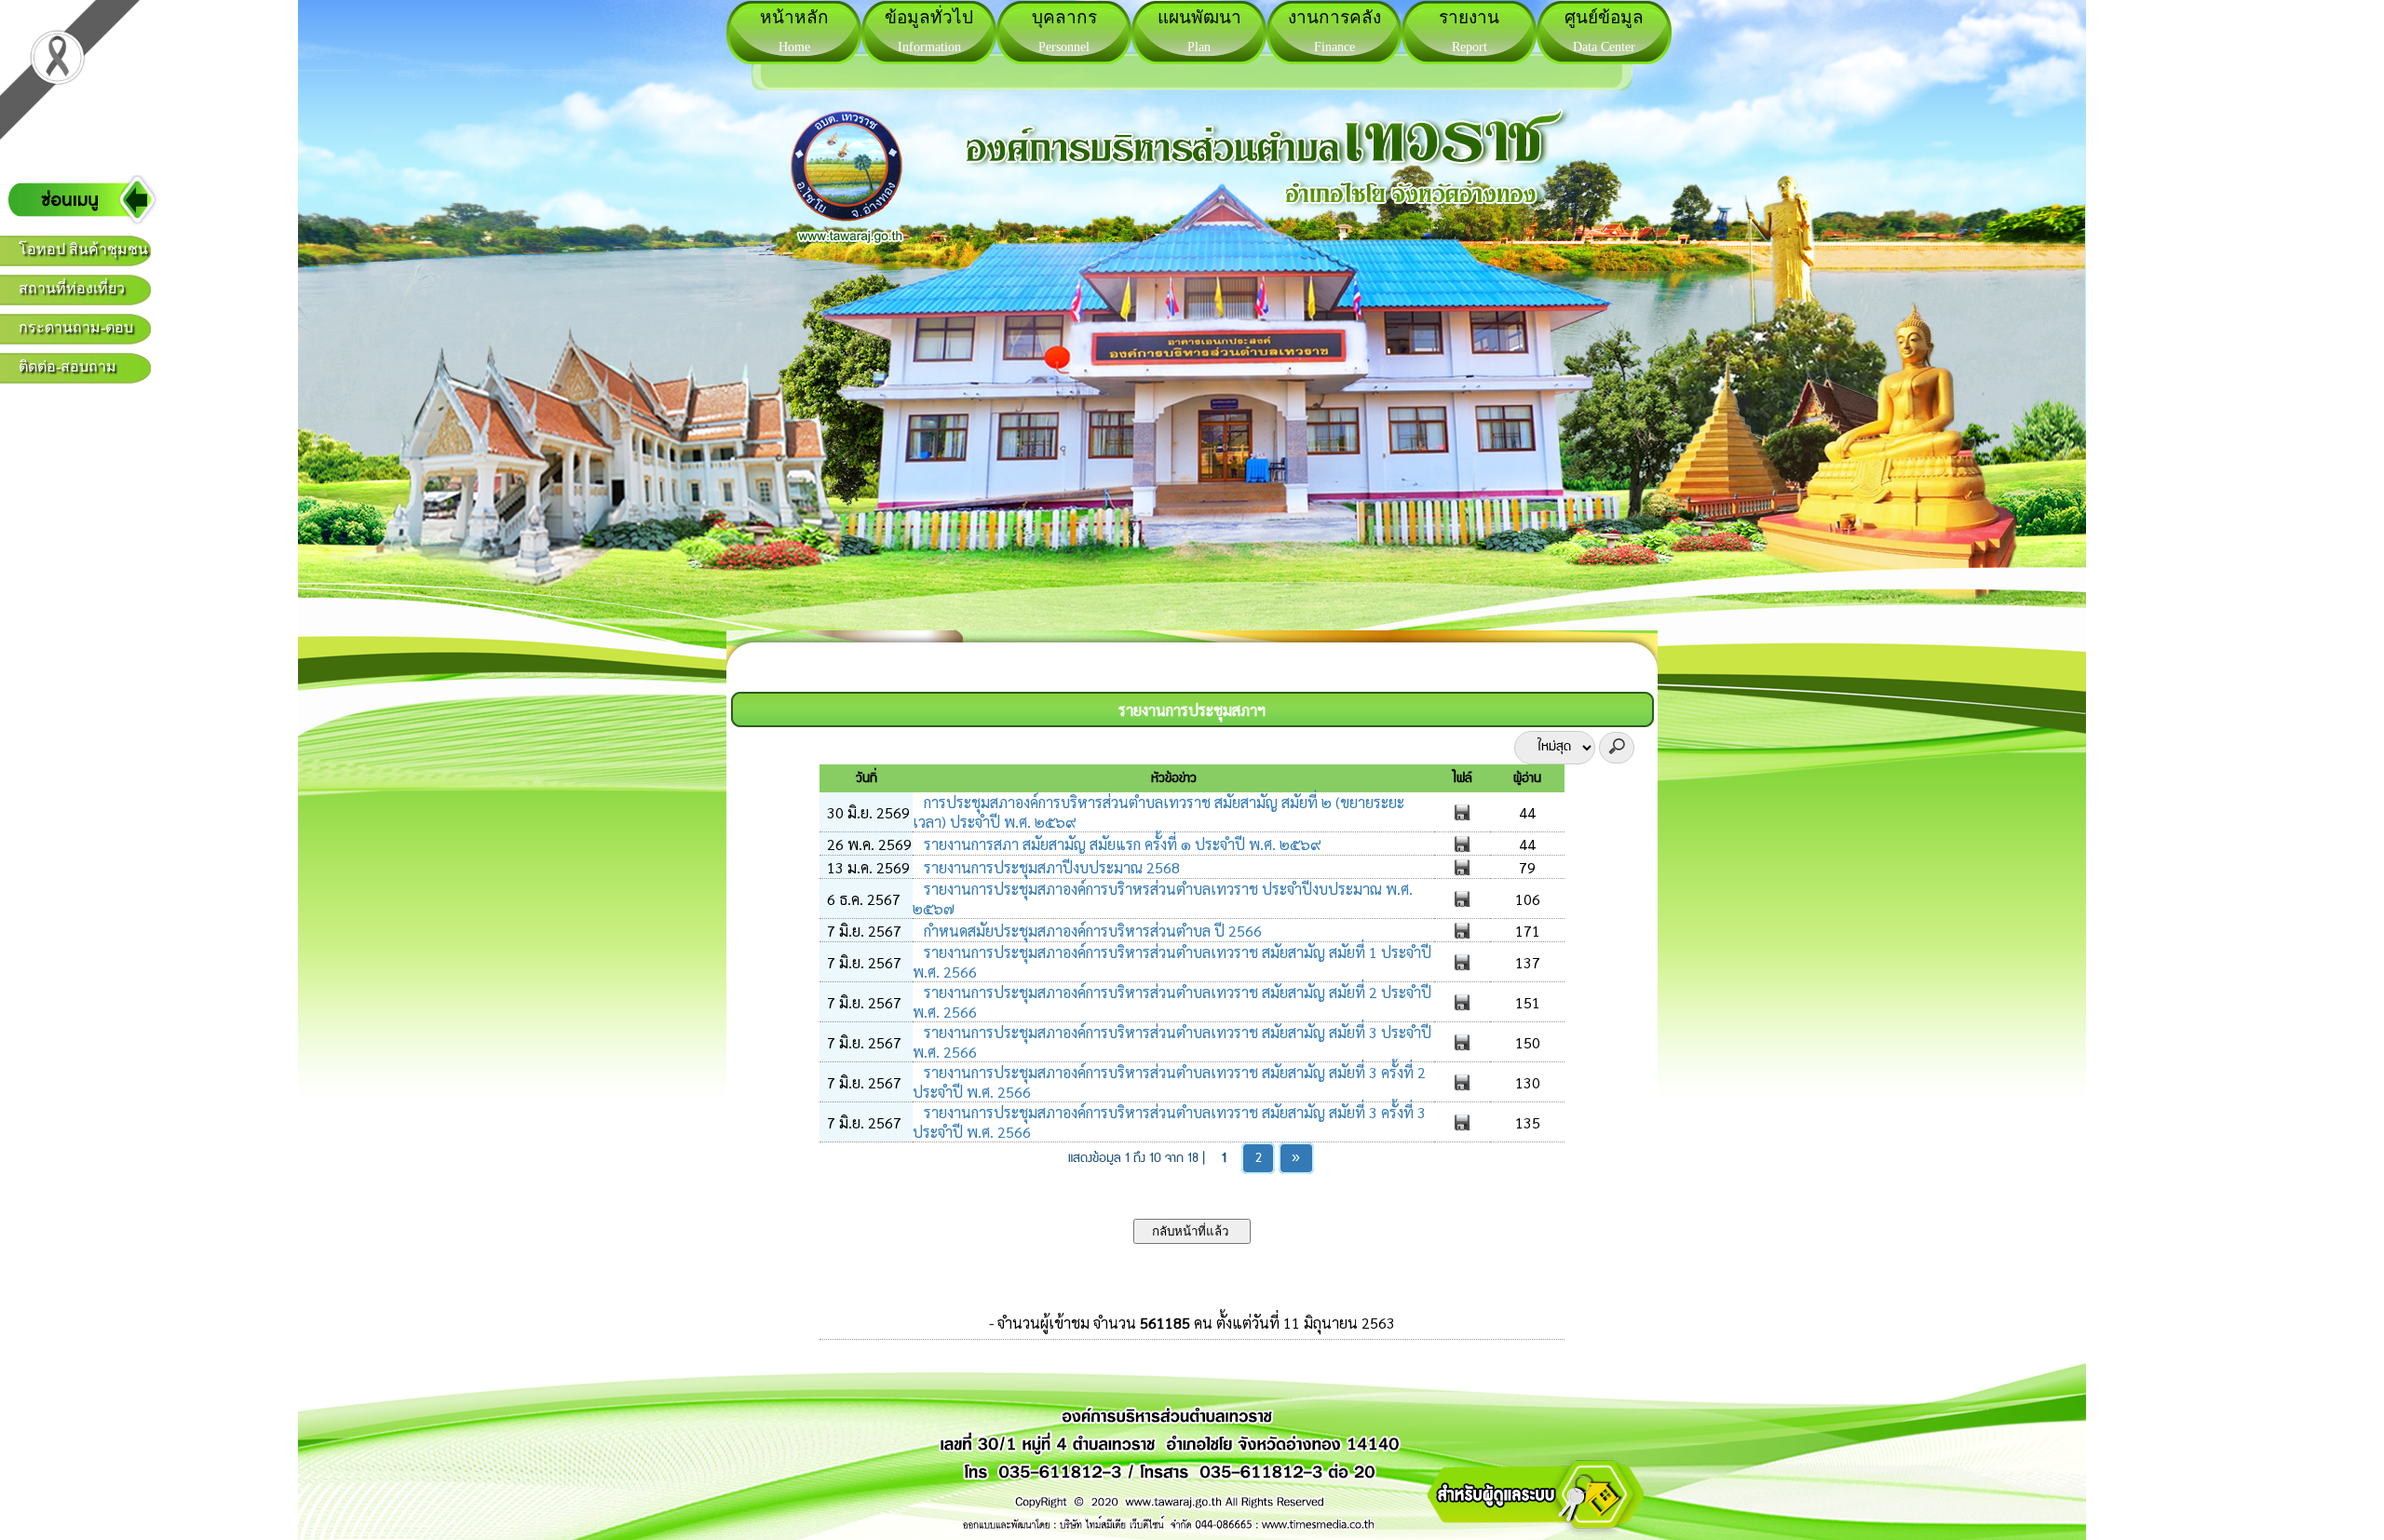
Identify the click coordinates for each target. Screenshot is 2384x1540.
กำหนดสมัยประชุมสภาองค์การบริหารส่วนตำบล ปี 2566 (1091, 931)
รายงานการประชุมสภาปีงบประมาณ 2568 (1050, 867)
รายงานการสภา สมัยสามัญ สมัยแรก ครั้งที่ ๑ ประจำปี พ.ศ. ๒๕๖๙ (1121, 844)
